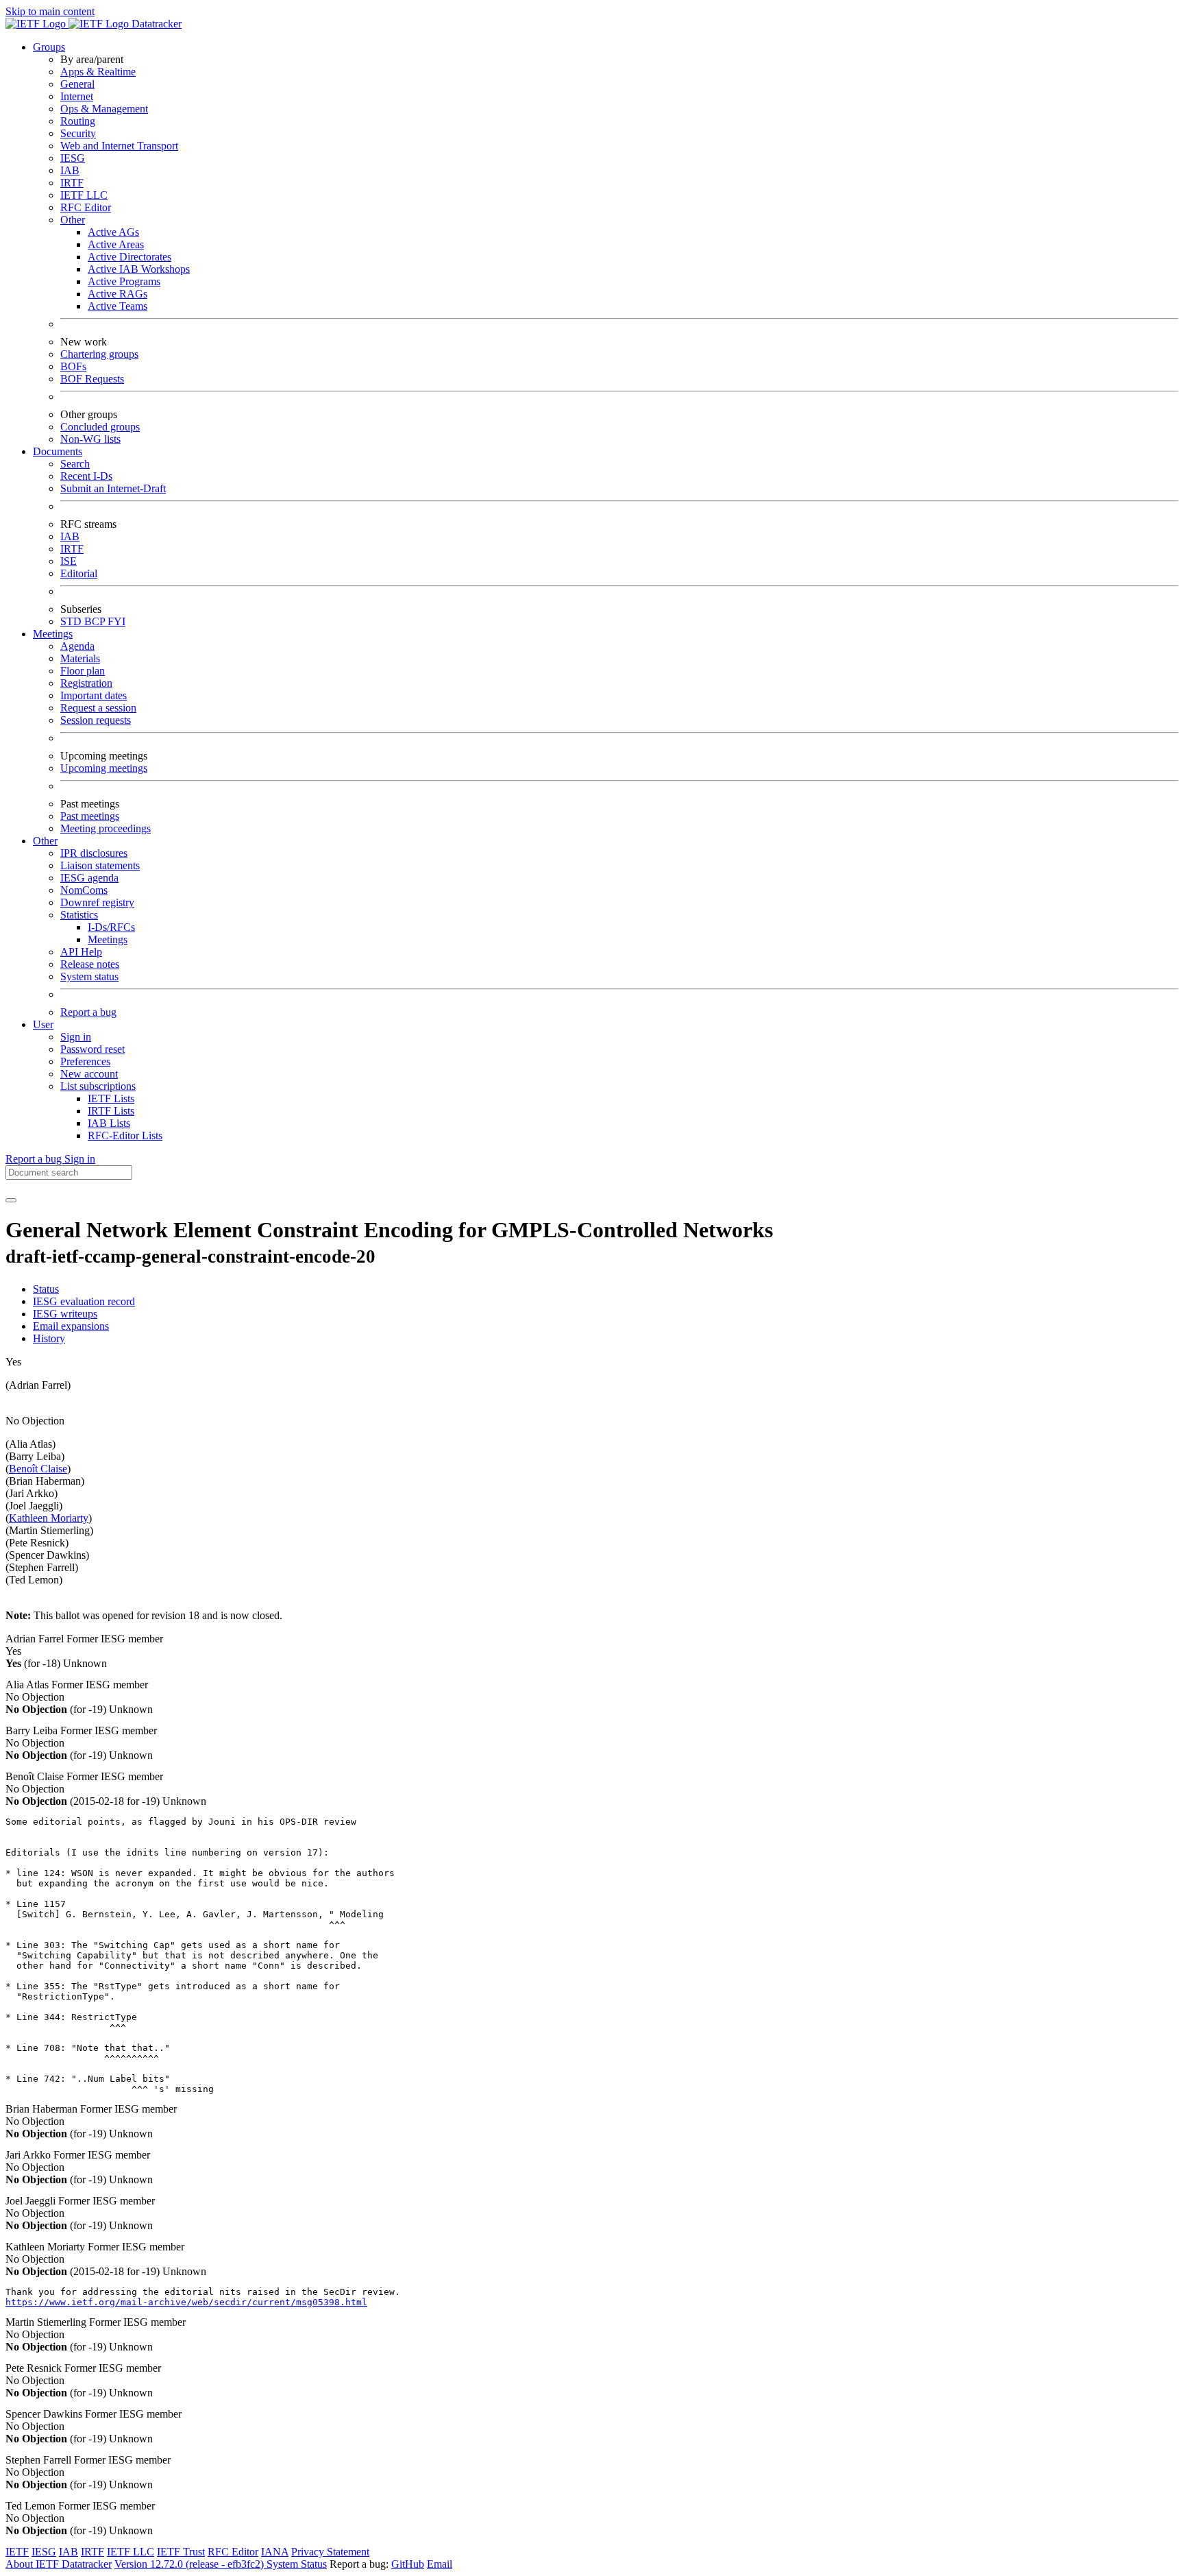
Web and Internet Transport (119, 146)
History (49, 1338)
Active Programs (124, 281)
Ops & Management (104, 109)
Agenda (77, 646)
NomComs (84, 890)
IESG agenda (89, 878)
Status (46, 1289)
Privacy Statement (330, 2552)
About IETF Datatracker (59, 2564)
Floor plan (83, 671)
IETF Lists (111, 1098)
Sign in (76, 1037)
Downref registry (97, 902)
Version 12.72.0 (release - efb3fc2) (190, 2564)
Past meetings (90, 816)
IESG (73, 158)
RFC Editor (86, 207)
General (77, 84)
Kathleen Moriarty (49, 1518)
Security (78, 133)
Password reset (92, 1049)
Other (73, 220)
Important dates (94, 695)
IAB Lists (109, 1123)
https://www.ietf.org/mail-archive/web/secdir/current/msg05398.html (186, 2302)
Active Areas (116, 244)
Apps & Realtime (98, 72)
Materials (80, 658)
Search (75, 464)
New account (89, 1074)
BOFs (73, 366)
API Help (81, 952)
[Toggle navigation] (11, 1200)
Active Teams (118, 306)
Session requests (96, 720)
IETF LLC (84, 195)
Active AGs (113, 232)
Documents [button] (58, 451)
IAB (70, 170)
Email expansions (71, 1326)
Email (440, 2564)
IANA (275, 2552)
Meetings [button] (53, 634)
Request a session (98, 708)
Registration (86, 683)
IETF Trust (181, 2552)
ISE (69, 561)
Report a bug (88, 1012)
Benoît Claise (38, 1469)
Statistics (79, 915)
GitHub (408, 2564)
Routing (78, 121)
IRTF (72, 183)
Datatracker (155, 24)
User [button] (43, 1024)
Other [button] (45, 841)
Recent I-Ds (86, 476)
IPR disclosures (94, 853)
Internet (77, 96)
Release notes (90, 964)
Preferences (85, 1061)
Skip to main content (50, 11)
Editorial (79, 573)
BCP (96, 621)
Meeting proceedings (106, 828)
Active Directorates (129, 257)
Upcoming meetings (104, 768)
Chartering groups (99, 354)
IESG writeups (65, 1314)
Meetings (108, 939)
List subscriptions (98, 1086)
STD (72, 621)
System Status (297, 2564)
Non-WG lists (90, 439)
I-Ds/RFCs (111, 927)
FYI (116, 621)
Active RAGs (118, 294)
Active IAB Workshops (139, 269)
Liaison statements (100, 865)
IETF (17, 2552)
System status (89, 976)
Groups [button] (49, 47)
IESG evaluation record (84, 1301)
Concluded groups (100, 427)
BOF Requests (92, 379)
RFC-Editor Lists (125, 1135)
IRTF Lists (111, 1111)
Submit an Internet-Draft (113, 488)
